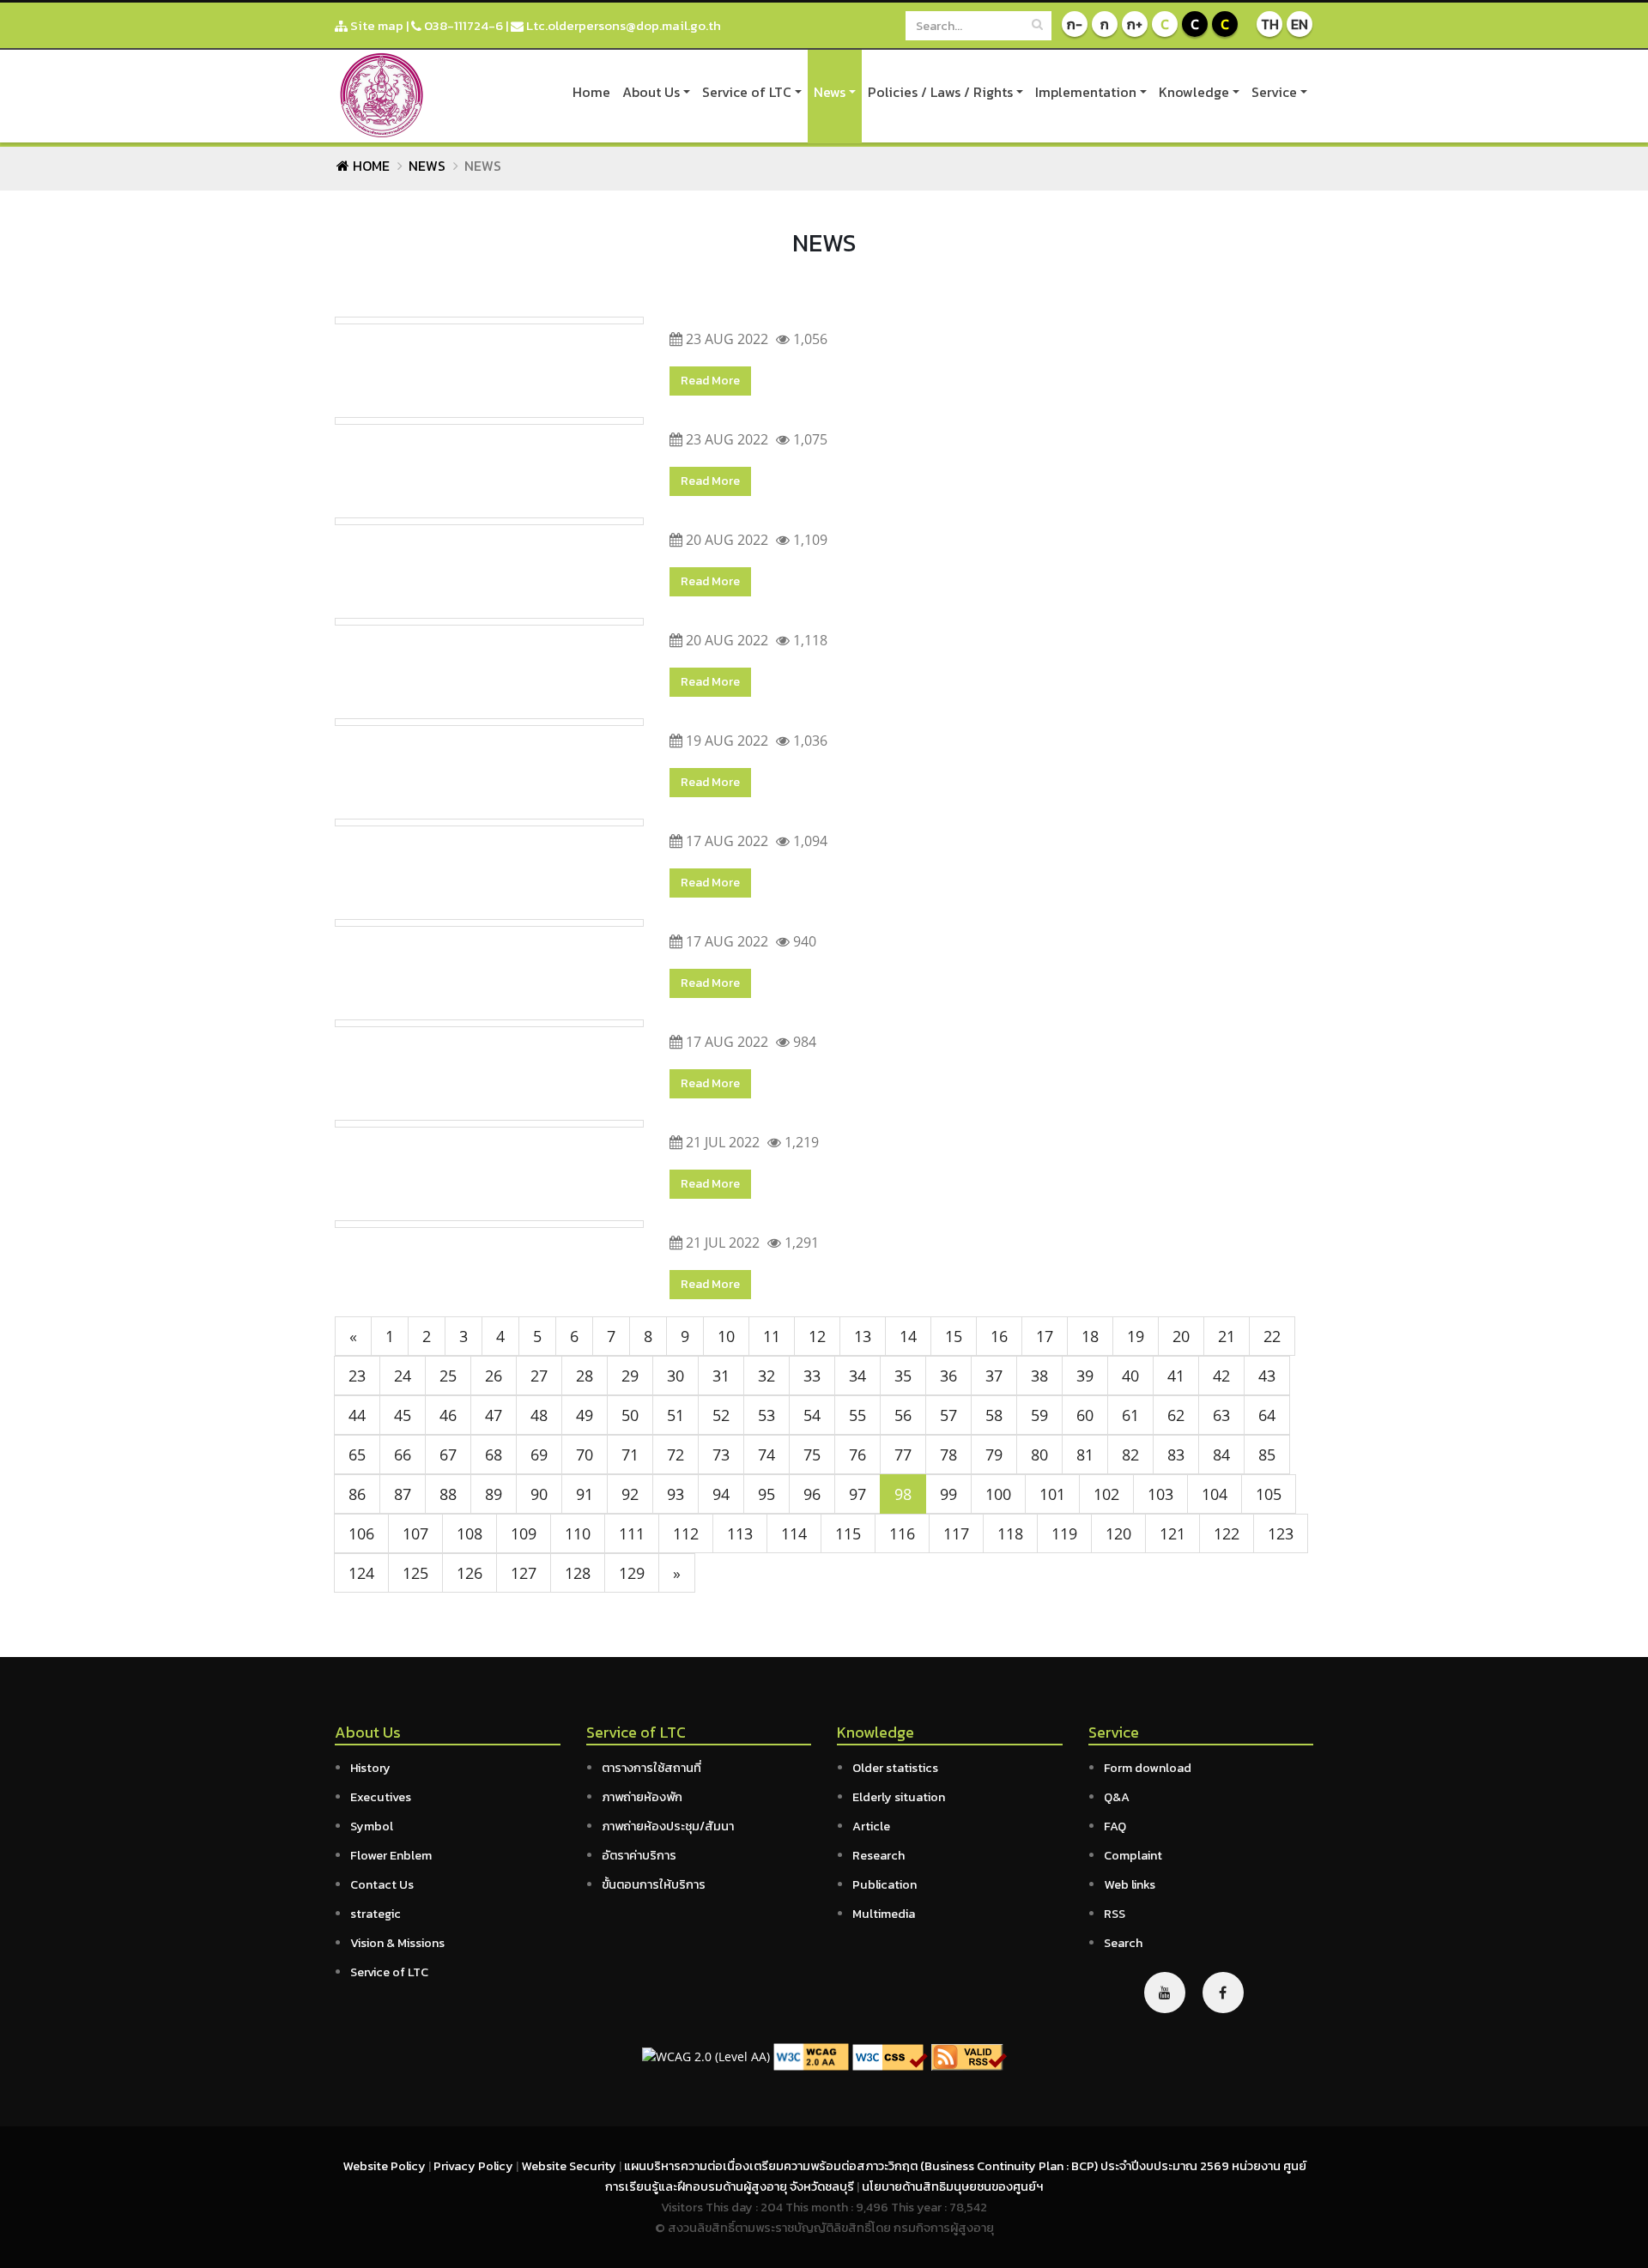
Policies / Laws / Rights (940, 92)
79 (994, 1455)
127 (524, 1573)
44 (357, 1415)
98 (903, 1494)
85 (1267, 1455)
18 (1090, 1336)
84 (1221, 1455)
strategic (376, 1914)
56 (903, 1415)
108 (470, 1533)
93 (676, 1494)
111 (632, 1533)
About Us (651, 92)
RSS (1115, 1914)
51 (676, 1415)
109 (524, 1533)
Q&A (1117, 1797)
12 (817, 1336)
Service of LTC (747, 92)
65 (357, 1455)
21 (1227, 1336)
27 (539, 1376)
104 (1215, 1494)
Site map (376, 25)
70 (585, 1455)
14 (908, 1336)
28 (585, 1376)
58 (994, 1415)
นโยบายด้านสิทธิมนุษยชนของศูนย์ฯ (952, 2186)
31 (721, 1376)
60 (1085, 1415)
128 (578, 1573)
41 (1176, 1376)
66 (403, 1455)
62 (1176, 1415)
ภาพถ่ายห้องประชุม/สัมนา (668, 1826)
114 (794, 1533)
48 (539, 1415)
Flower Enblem (391, 1855)
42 (1221, 1376)
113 (740, 1533)
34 (857, 1376)
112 (686, 1533)
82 (1130, 1455)
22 (1272, 1336)
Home (591, 92)
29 (630, 1376)
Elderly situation (899, 1797)
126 (470, 1573)
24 (403, 1376)
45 (403, 1415)
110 (578, 1533)
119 (1064, 1533)
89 (494, 1494)
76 (857, 1455)
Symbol (372, 1826)
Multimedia (884, 1914)
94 (721, 1494)
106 (361, 1533)
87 (403, 1494)
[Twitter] (1165, 1993)
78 (948, 1455)
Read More (710, 381)
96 (812, 1494)
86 (357, 1494)
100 (998, 1494)
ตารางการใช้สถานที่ (651, 1768)
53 (766, 1415)
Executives (381, 1797)
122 (1227, 1533)
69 (539, 1455)
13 (863, 1336)
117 (956, 1533)
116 (902, 1533)
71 (630, 1455)
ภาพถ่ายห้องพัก (642, 1797)
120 (1118, 1533)
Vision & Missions (397, 1943)
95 (766, 1494)
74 (766, 1455)
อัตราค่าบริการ (639, 1855)
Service (1274, 92)
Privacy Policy (475, 2166)
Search (1123, 1943)
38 (1039, 1376)
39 (1085, 1376)
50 (630, 1415)
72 (676, 1455)
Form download (1148, 1768)
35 (903, 1376)
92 (630, 1494)
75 (812, 1455)
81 (1085, 1455)
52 (721, 1415)
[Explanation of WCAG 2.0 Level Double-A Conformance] (811, 2056)
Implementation (1086, 92)
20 (1181, 1336)
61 (1130, 1415)
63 (1221, 1415)
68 (494, 1455)
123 (1281, 1533)
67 (448, 1455)
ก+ (1135, 24)
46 (448, 1415)
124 (361, 1573)
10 (726, 1336)
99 (948, 1494)
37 (994, 1376)
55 (857, 1415)
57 (948, 1415)
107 (415, 1533)
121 (1172, 1533)
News (830, 92)
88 (448, 1494)
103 (1160, 1494)
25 (448, 1376)
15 (954, 1336)
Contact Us (382, 1884)
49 (585, 1415)
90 (539, 1494)
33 (812, 1376)
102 (1106, 1494)
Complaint (1133, 1855)
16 (999, 1336)
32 (766, 1376)
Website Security (570, 2166)
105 (1269, 1494)
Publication (885, 1884)
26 (494, 1376)
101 (1052, 1494)
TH (1270, 24)
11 (772, 1336)
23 (357, 1376)
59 (1039, 1415)
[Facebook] (1223, 1993)
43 (1267, 1376)
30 (676, 1376)
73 (721, 1455)
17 (1045, 1336)
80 (1039, 1455)
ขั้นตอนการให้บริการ (654, 1884)
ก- (1075, 24)
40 (1130, 1376)
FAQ (1115, 1826)
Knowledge (1194, 92)
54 (812, 1415)
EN (1300, 24)
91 (585, 1494)
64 (1267, 1415)
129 (632, 1573)
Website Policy (385, 2166)
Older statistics (895, 1768)
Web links (1130, 1884)
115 (848, 1533)
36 (948, 1376)
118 (1010, 1533)
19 (1136, 1336)
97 (857, 1494)
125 (415, 1573)
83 (1176, 1455)
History (370, 1768)
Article (871, 1826)
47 (494, 1415)
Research (879, 1855)
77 (903, 1455)
